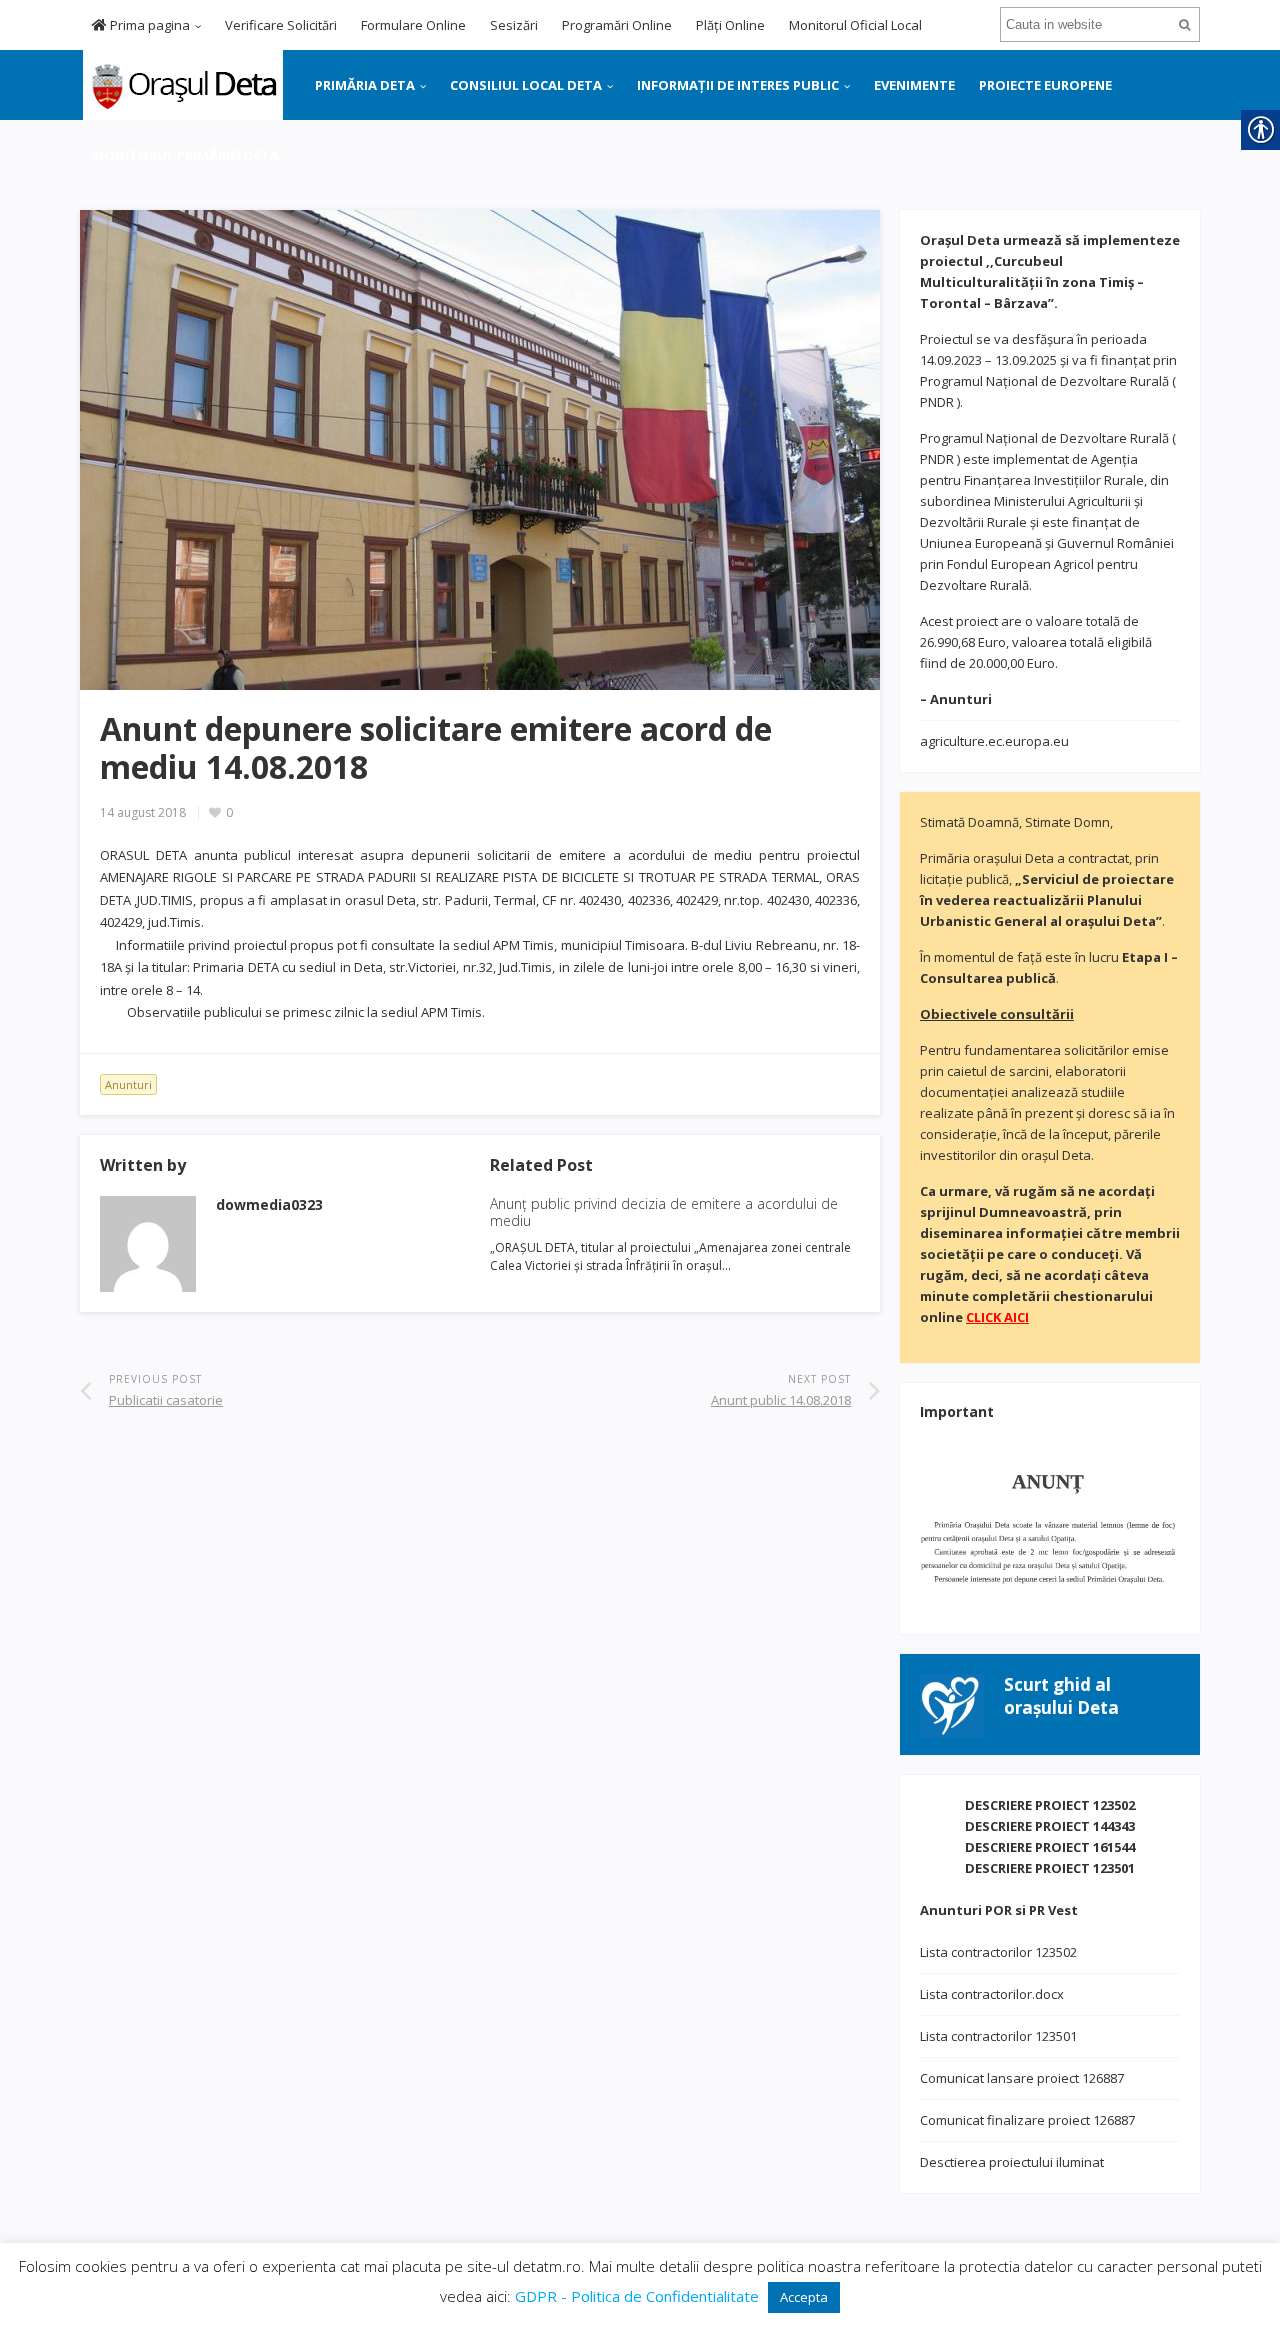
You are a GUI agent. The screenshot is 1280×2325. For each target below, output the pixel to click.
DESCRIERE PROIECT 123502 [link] (1050, 1805)
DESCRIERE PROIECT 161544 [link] (1050, 1847)
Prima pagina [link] (148, 25)
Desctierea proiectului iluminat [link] (1012, 2162)
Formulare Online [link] (413, 25)
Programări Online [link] (617, 25)
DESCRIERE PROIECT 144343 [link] (1050, 1826)
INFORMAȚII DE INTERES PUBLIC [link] (738, 85)
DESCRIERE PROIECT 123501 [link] (1050, 1868)
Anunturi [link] (128, 1084)
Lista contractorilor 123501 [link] (998, 2036)
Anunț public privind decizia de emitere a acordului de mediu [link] (664, 1212)
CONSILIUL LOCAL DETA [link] (526, 85)
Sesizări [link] (514, 25)
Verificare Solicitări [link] (281, 25)
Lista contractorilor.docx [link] (992, 1994)
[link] (181, 83)
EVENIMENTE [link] (914, 85)
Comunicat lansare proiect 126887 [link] (1022, 2078)
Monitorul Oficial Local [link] (855, 25)
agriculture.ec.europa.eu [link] (994, 741)
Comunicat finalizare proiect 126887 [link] (1027, 2120)
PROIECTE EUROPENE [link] (1045, 85)
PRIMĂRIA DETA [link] (365, 85)
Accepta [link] (804, 2297)
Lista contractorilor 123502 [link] (998, 1952)
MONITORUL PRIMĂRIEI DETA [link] (185, 155)
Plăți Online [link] (730, 25)
